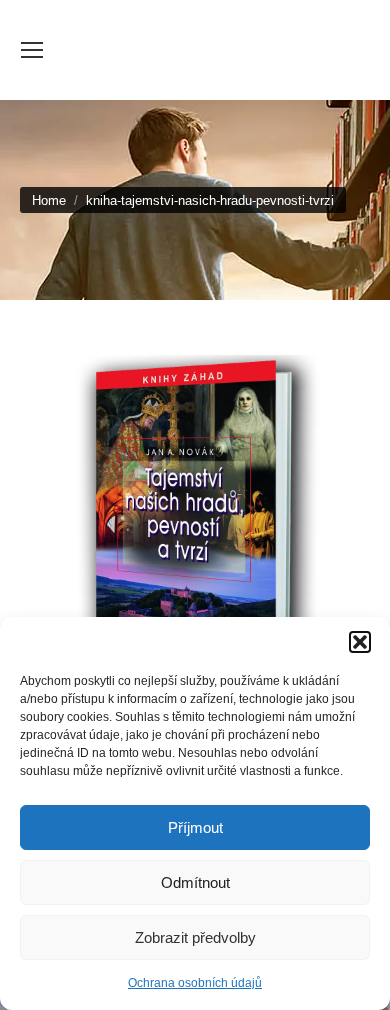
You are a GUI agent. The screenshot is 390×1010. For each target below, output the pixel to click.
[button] (360, 642)
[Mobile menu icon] (32, 50)
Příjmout (195, 827)
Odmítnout (195, 882)
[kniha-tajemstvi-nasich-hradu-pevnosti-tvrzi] (195, 518)
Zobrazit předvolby (195, 937)
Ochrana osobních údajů (195, 983)
